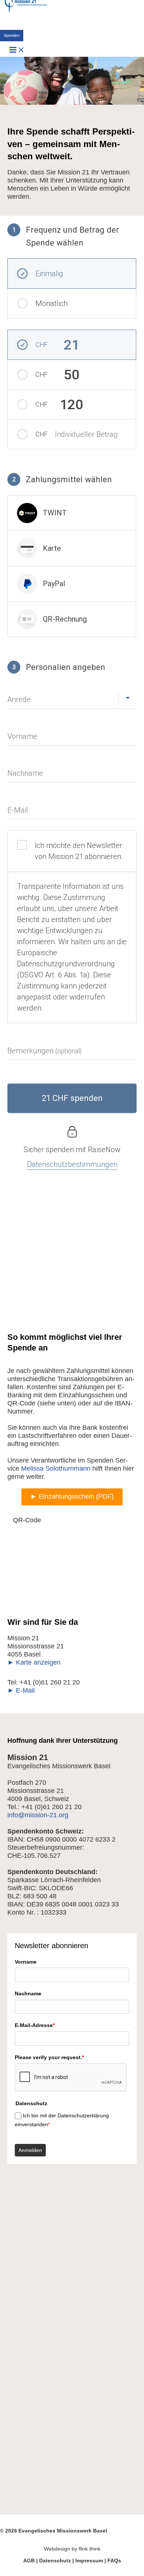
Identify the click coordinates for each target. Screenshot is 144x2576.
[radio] (72, 513)
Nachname (28, 1993)
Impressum (89, 2561)
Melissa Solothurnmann (56, 1468)
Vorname (26, 1962)
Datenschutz (55, 2561)
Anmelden (30, 2150)
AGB (29, 2561)
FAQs (114, 2561)
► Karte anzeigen (34, 1662)
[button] (12, 36)
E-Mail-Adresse (35, 2025)
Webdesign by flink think (72, 2549)
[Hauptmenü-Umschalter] (17, 50)
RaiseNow (104, 1150)
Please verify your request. (49, 2057)
